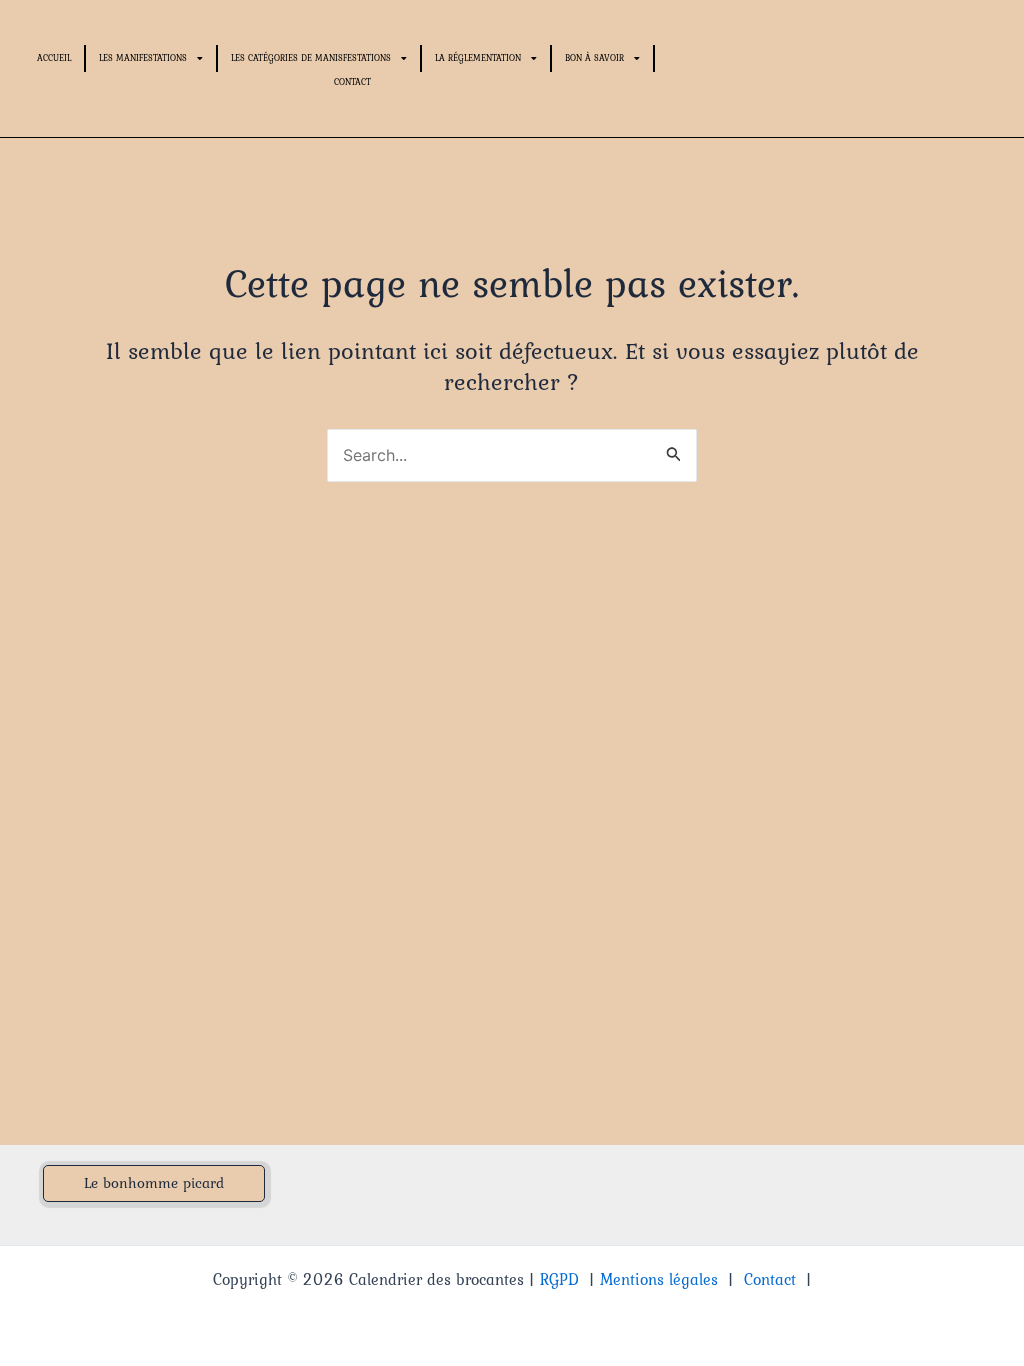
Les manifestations (143, 57)
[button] (154, 1183)
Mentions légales (659, 1279)
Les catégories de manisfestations (311, 57)
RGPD (559, 1279)
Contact (352, 81)
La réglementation (478, 57)
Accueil (54, 57)
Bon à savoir (594, 57)
